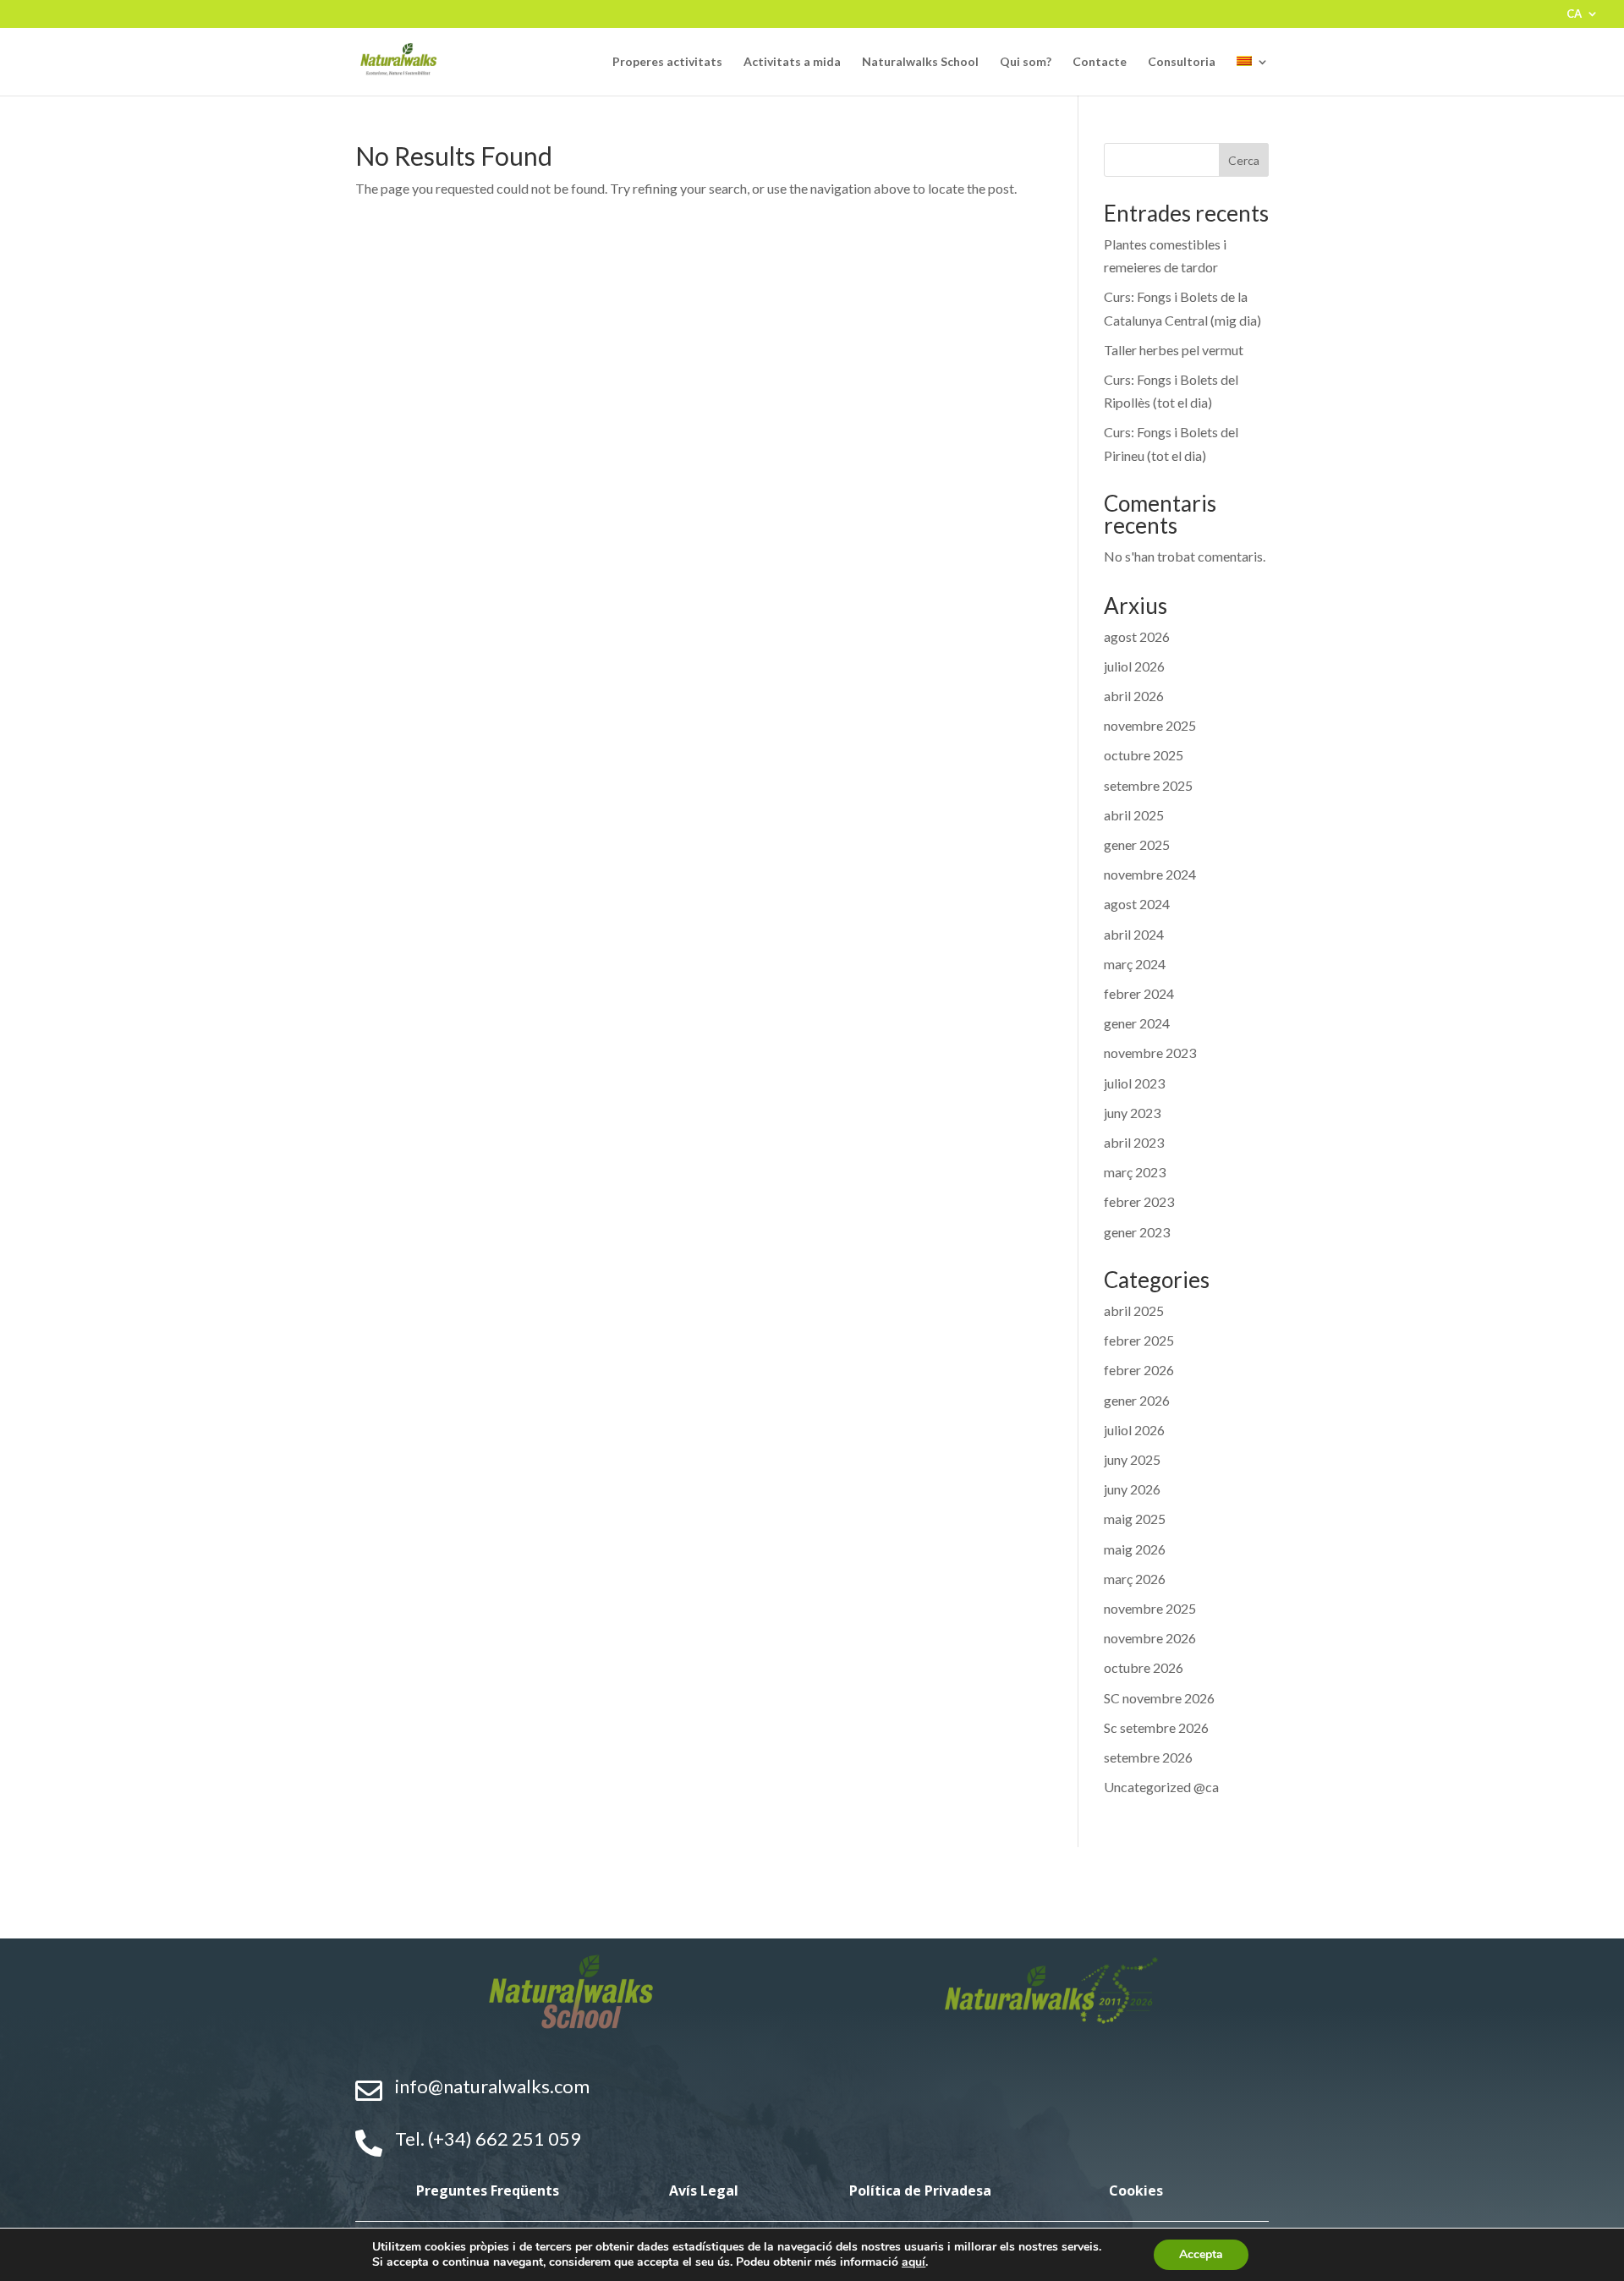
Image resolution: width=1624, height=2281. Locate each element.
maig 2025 (1135, 1519)
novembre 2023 (1150, 1053)
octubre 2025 (1144, 755)
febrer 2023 (1139, 1201)
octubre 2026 (1144, 1667)
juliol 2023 (1134, 1083)
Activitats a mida (792, 62)
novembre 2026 (1150, 1638)
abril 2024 (1134, 934)
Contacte (1100, 62)
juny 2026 (1132, 1489)
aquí (913, 2262)
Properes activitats (667, 62)
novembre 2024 (1150, 874)
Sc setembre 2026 (1156, 1727)
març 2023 (1135, 1172)
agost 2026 (1137, 636)
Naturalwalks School (920, 62)
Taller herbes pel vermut (1174, 350)
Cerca (1244, 160)
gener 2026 (1137, 1400)
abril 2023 (1134, 1142)
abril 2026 (1134, 696)
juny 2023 (1132, 1113)
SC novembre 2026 (1159, 1698)
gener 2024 (1137, 1023)
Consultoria (1182, 62)
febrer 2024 (1139, 993)
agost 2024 (1137, 904)
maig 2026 (1135, 1549)
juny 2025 (1132, 1459)
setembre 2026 (1148, 1757)
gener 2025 (1137, 844)
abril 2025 (1134, 815)
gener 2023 (1137, 1232)
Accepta (1201, 2254)
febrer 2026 (1139, 1370)
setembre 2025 (1148, 785)
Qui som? (1026, 62)
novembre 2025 (1150, 725)
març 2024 (1135, 964)
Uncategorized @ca (1161, 1787)
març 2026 (1135, 1579)
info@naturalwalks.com (492, 2086)
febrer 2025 (1139, 1340)
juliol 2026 (1134, 666)
